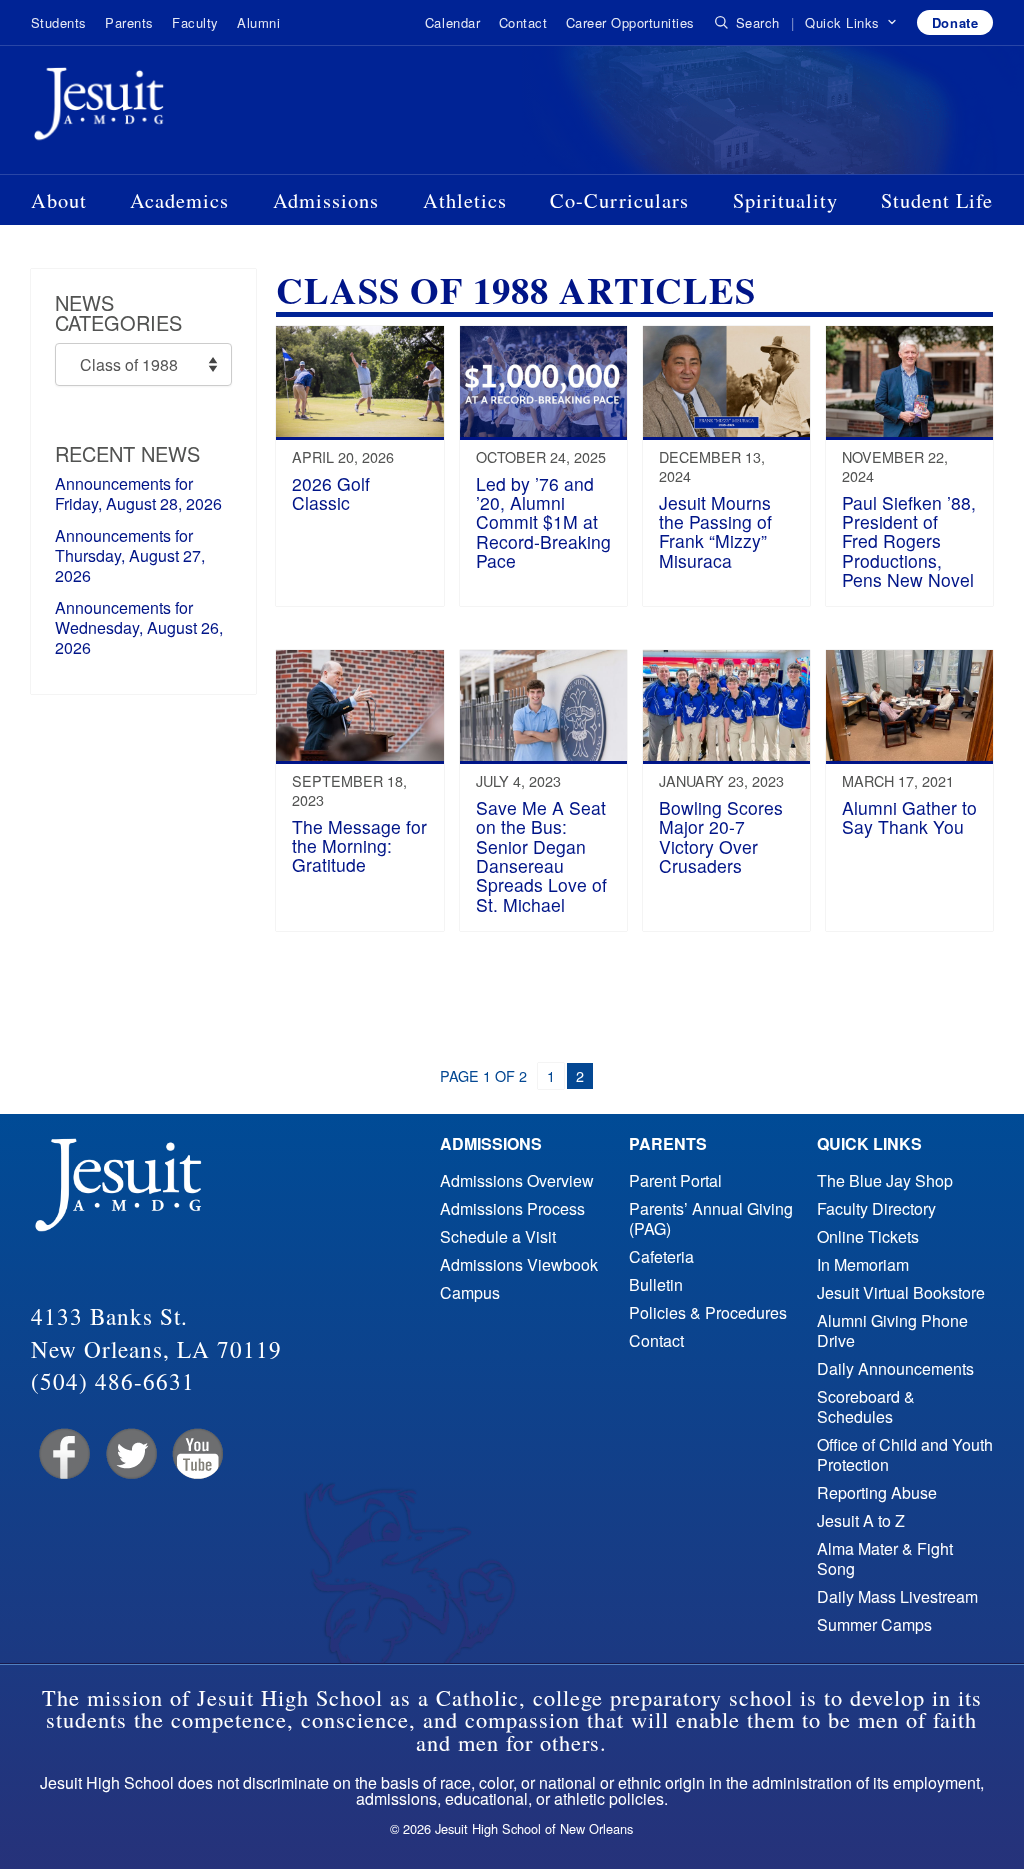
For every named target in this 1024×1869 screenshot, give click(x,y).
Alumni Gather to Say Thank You (909, 817)
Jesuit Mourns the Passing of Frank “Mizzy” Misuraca (715, 531)
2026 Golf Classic (331, 493)
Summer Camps (874, 1624)
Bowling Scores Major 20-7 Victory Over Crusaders (721, 836)
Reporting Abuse (877, 1492)
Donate (955, 22)
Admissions (326, 200)
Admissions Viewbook (519, 1264)
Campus (470, 1292)
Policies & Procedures (708, 1312)
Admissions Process (512, 1208)
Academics (179, 200)
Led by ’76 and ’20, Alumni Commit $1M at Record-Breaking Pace (543, 522)
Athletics (465, 200)
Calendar (452, 22)
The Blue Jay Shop (885, 1180)
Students (59, 22)
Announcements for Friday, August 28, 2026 (138, 493)
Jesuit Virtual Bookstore (901, 1292)
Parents (129, 22)
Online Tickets (868, 1236)
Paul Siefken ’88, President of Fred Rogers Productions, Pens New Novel (909, 541)
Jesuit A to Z (861, 1520)
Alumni (258, 22)
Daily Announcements (895, 1368)
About (59, 200)
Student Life (937, 200)
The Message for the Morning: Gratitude (359, 846)
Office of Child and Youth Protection (905, 1454)
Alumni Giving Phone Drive (892, 1330)
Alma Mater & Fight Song (885, 1558)
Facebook (62, 1454)
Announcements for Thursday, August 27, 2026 (130, 555)
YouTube (196, 1454)
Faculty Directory (876, 1208)
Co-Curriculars (619, 200)
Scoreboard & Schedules (866, 1406)
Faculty (195, 22)
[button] (851, 23)
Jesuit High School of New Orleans (171, 108)
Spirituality (785, 200)
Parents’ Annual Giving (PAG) (711, 1218)
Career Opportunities (630, 22)
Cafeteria (661, 1256)
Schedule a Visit (498, 1236)
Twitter (129, 1454)
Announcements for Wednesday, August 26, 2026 (139, 627)
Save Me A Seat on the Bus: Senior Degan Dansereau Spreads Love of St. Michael (541, 856)
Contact (523, 22)
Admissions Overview (517, 1180)
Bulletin (656, 1284)
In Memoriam (863, 1264)
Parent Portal (675, 1180)
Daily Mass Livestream (897, 1596)
